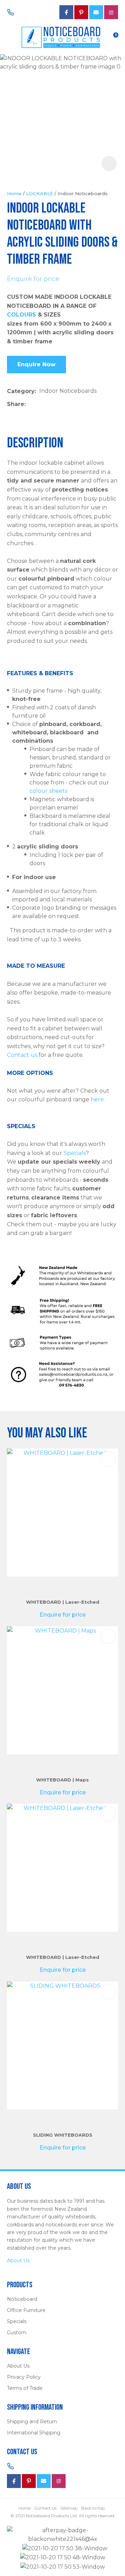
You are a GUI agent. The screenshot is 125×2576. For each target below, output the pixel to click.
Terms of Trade (25, 2388)
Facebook (14, 2481)
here (97, 1099)
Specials (75, 1153)
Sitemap (69, 2508)
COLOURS (22, 315)
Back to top (93, 2508)
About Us (18, 2260)
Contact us (22, 1055)
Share (16, 404)
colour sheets (48, 791)
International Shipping (34, 2433)
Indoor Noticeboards (83, 193)
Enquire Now (36, 364)
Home (14, 193)
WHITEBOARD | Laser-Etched (63, 1602)
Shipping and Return (32, 2422)
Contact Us (45, 2508)
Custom (17, 2332)
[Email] (50, 404)
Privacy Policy (24, 2377)
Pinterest (81, 12)
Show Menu (11, 37)
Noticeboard (22, 2299)
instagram (59, 2481)
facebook (66, 12)
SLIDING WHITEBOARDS (63, 2135)
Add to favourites (108, 1459)
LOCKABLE (40, 193)
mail (96, 12)
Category (21, 391)
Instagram (111, 12)
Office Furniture (26, 2310)
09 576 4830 (30, 12)
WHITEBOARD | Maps (62, 1780)
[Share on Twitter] (39, 404)
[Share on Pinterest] (61, 404)
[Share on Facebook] (30, 404)
